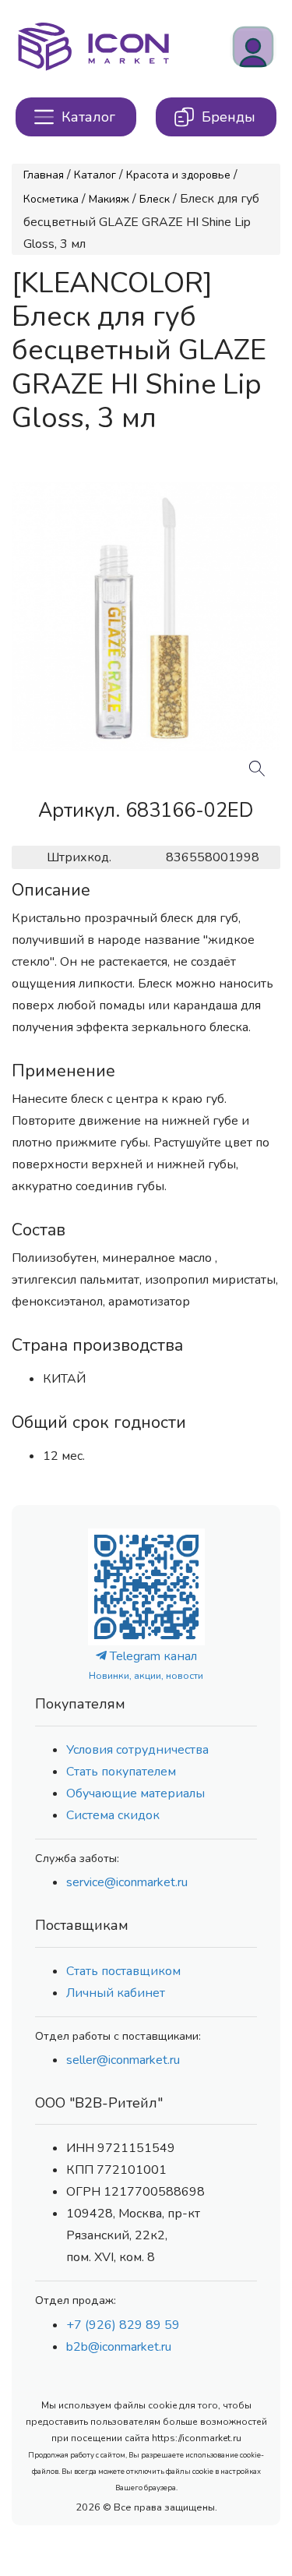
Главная (44, 175)
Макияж (109, 199)
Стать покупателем (121, 1772)
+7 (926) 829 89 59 (123, 2325)
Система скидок (113, 1815)
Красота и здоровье (178, 175)
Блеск (155, 199)
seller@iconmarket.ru (123, 2060)
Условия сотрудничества (137, 1750)
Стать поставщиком (123, 1971)
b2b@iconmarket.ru (119, 2347)
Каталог (95, 175)
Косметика (51, 199)
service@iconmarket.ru (127, 1882)
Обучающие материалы (135, 1793)
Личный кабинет (116, 1993)
